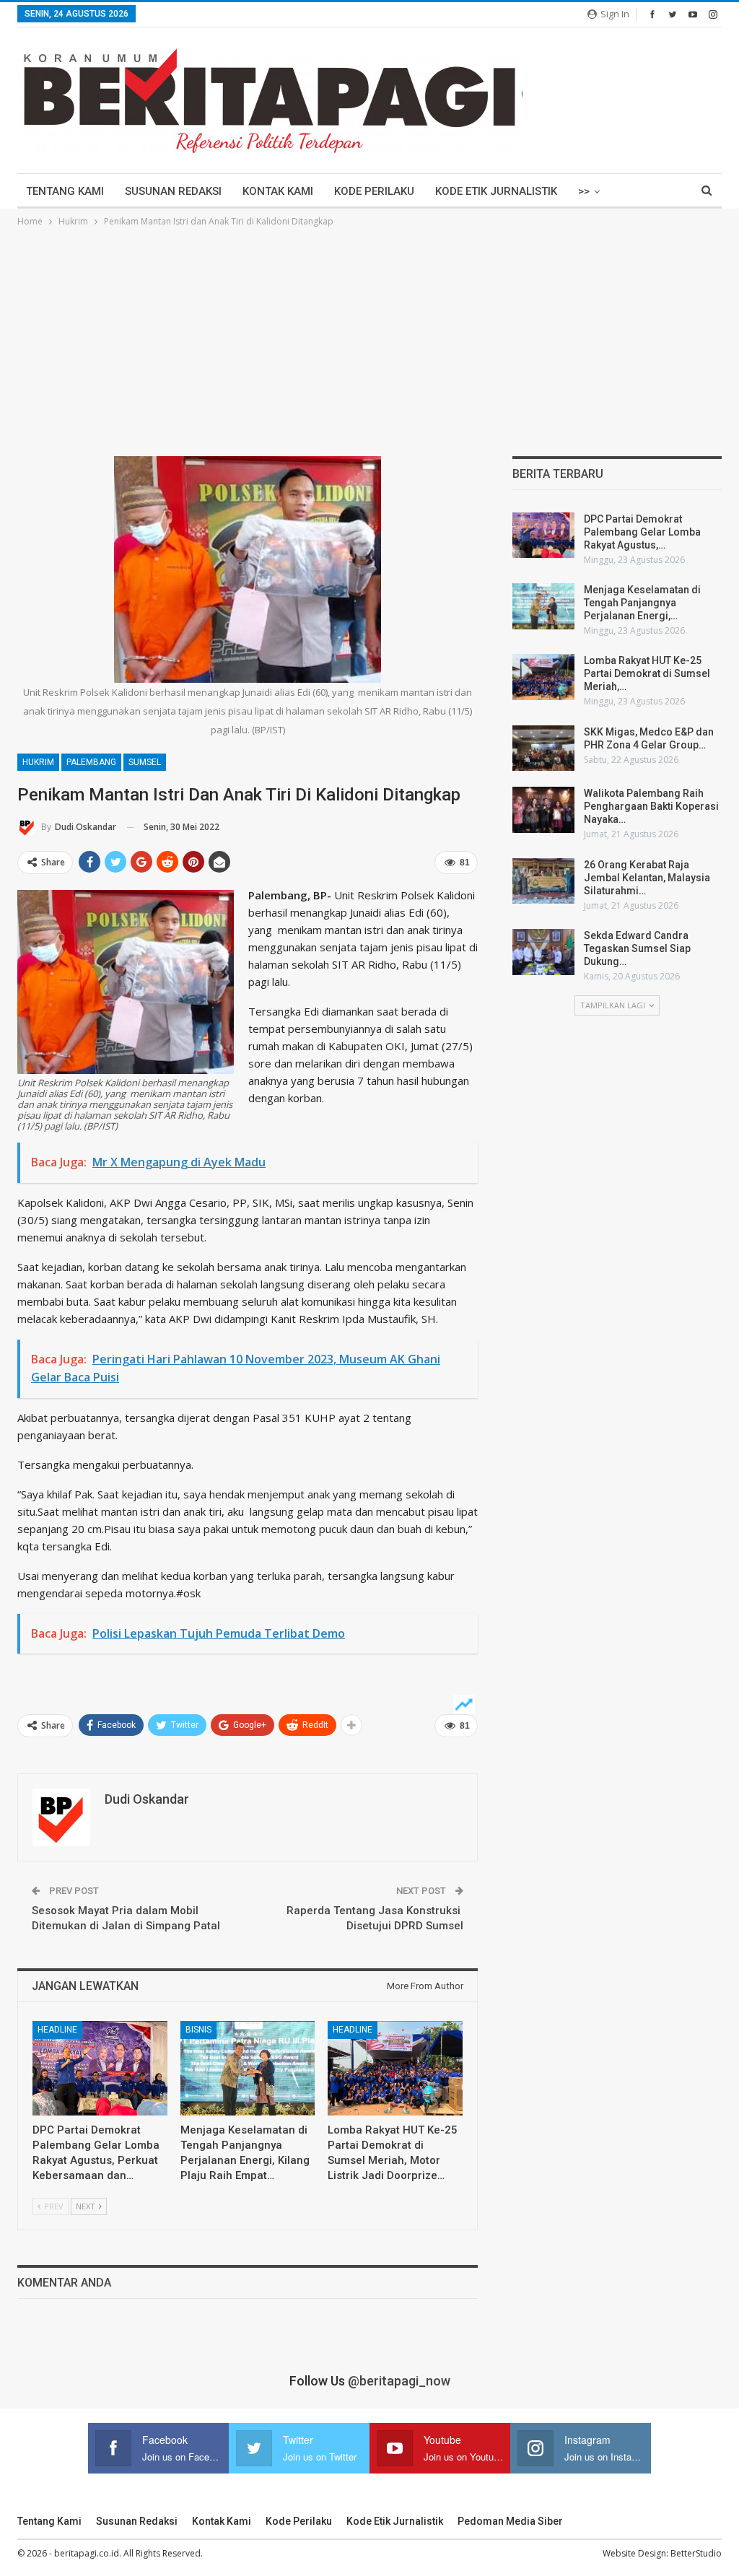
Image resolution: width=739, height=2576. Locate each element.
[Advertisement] (369, 338)
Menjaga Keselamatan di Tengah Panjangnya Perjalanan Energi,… (642, 603)
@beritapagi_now (399, 2381)
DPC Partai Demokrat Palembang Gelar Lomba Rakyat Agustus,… (642, 532)
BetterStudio (696, 2553)
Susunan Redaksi (173, 191)
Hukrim (38, 762)
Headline (57, 2030)
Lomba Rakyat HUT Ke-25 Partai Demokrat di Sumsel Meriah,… (647, 673)
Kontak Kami (278, 191)
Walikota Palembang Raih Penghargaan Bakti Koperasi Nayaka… (651, 806)
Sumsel (145, 762)
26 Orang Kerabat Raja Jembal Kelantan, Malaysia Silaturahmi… (647, 878)
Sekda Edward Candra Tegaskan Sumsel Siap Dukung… (637, 948)
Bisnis (198, 2030)
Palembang (91, 762)
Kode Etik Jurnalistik (496, 191)
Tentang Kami (65, 191)
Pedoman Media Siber (510, 2521)
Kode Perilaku (374, 191)
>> (584, 191)
